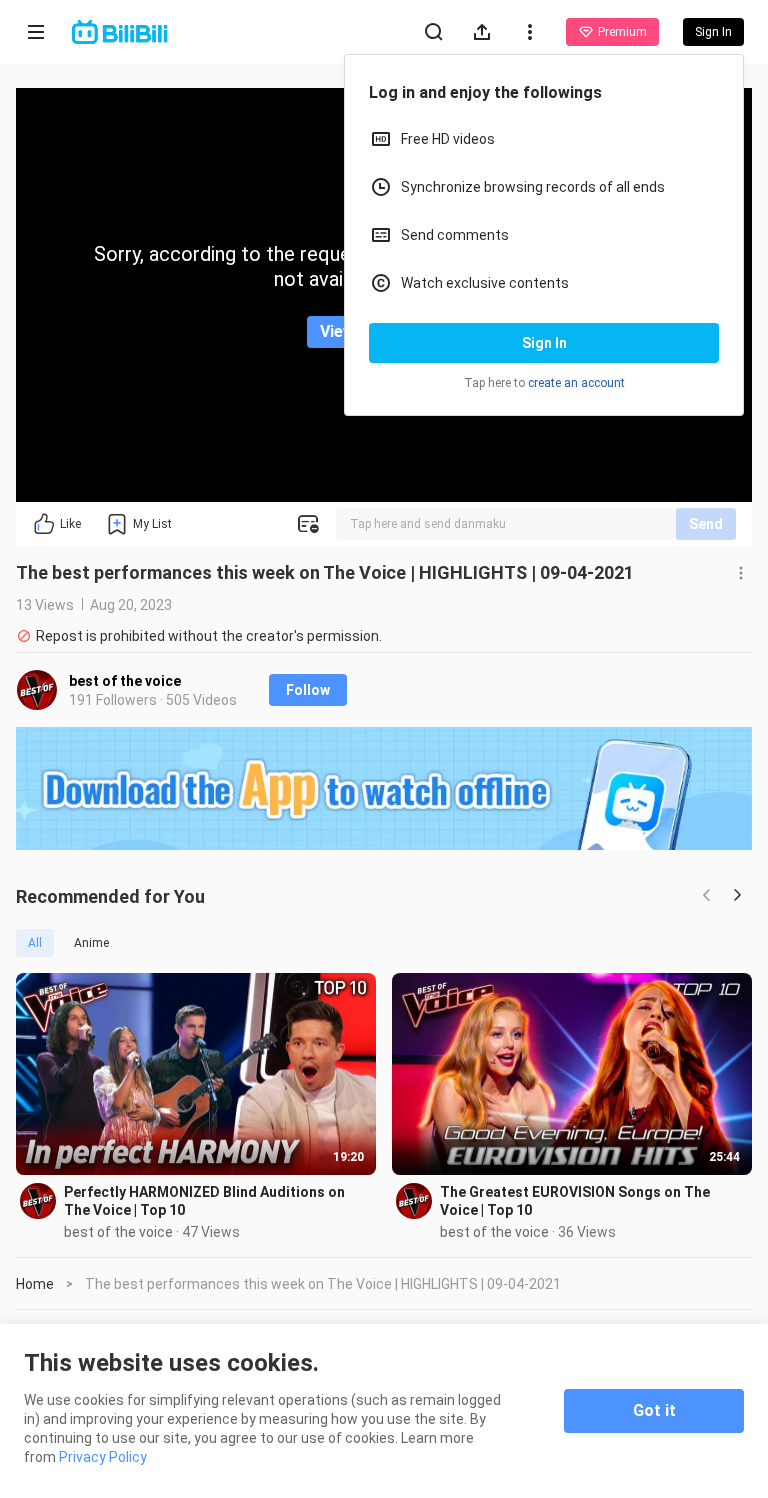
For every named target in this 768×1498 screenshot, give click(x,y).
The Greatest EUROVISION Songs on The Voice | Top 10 (575, 1201)
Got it (654, 1410)
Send (706, 524)
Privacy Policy (103, 1457)
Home (35, 1284)
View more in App (384, 331)
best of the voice (125, 681)
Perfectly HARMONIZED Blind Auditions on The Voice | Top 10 (204, 1201)
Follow (308, 690)
